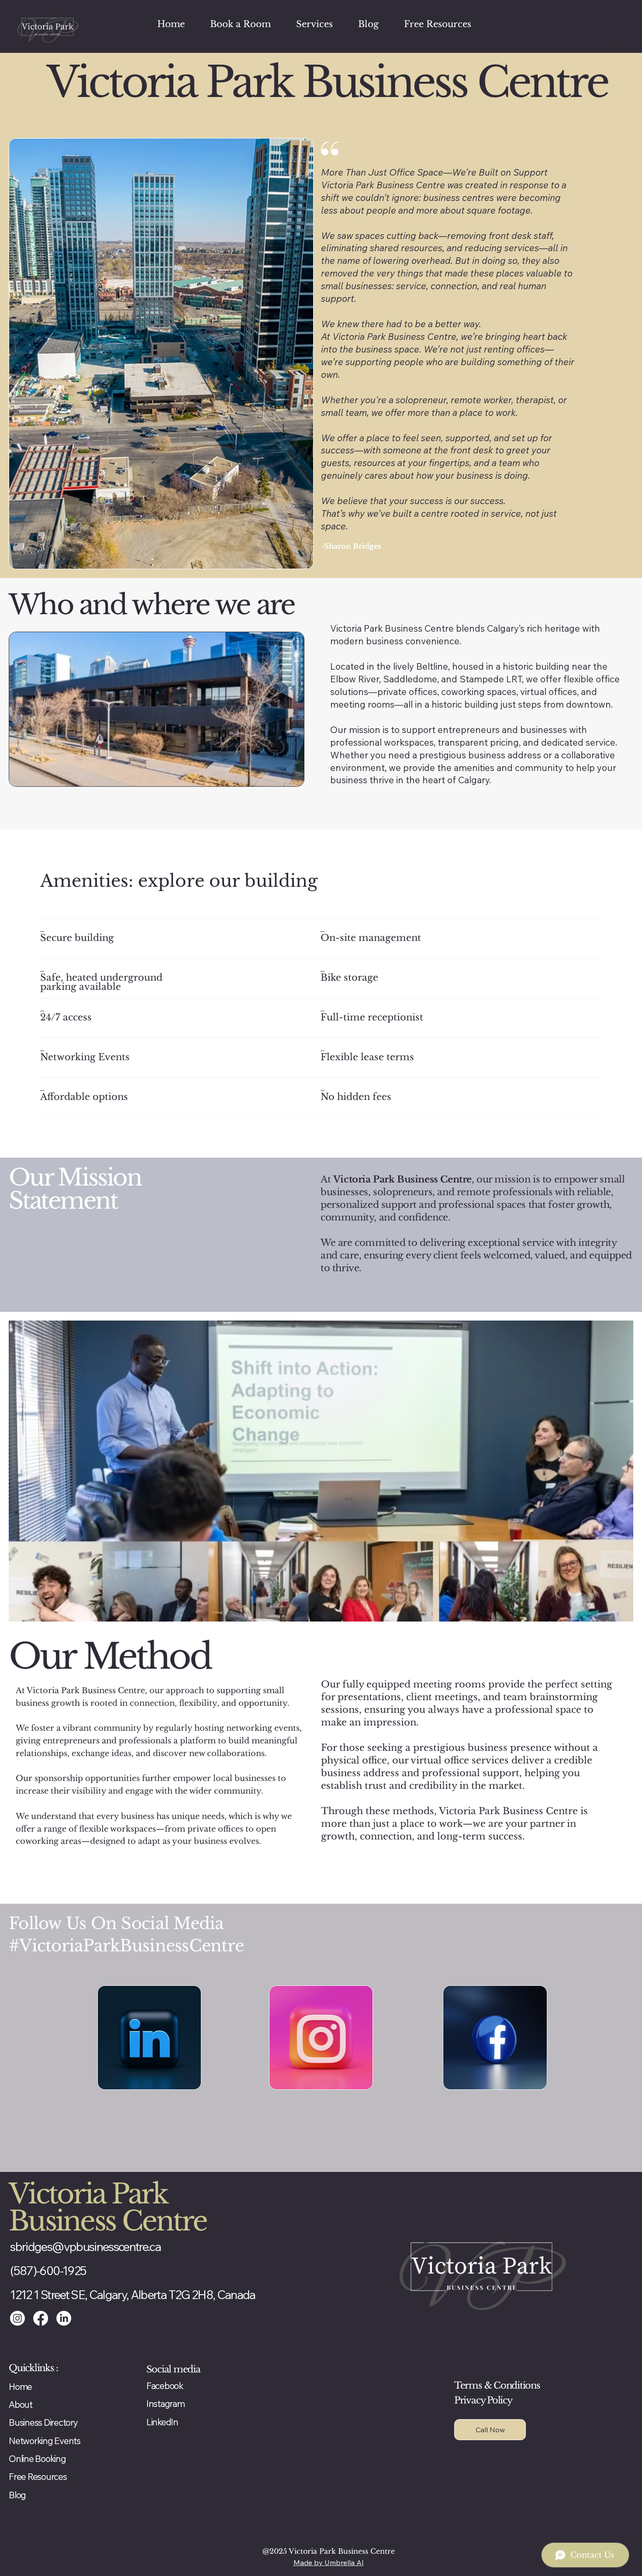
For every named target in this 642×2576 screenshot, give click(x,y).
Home (20, 2386)
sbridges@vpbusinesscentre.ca (85, 2246)
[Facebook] (41, 2318)
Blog (17, 2495)
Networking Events (45, 2441)
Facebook (165, 2386)
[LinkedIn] (64, 2318)
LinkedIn (162, 2422)
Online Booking (37, 2458)
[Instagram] (17, 2318)
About (21, 2404)
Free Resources (38, 2476)
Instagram (166, 2403)
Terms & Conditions (497, 2386)
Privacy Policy (483, 2400)
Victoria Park (88, 2194)
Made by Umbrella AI (329, 2562)
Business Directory (43, 2422)
